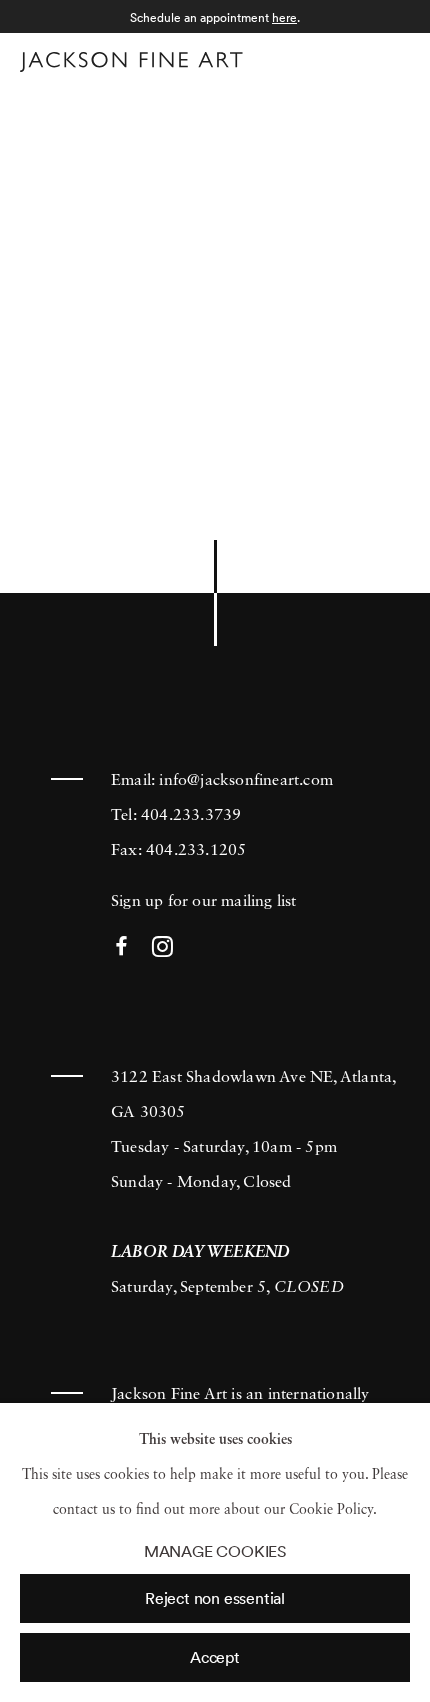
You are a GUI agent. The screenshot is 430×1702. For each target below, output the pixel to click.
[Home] (131, 62)
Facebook (121, 947)
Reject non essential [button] (215, 1598)
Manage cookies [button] (215, 1551)
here (284, 17)
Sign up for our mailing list (204, 902)
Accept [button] (215, 1657)
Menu (390, 58)
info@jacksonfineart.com (246, 781)
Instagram (162, 947)
